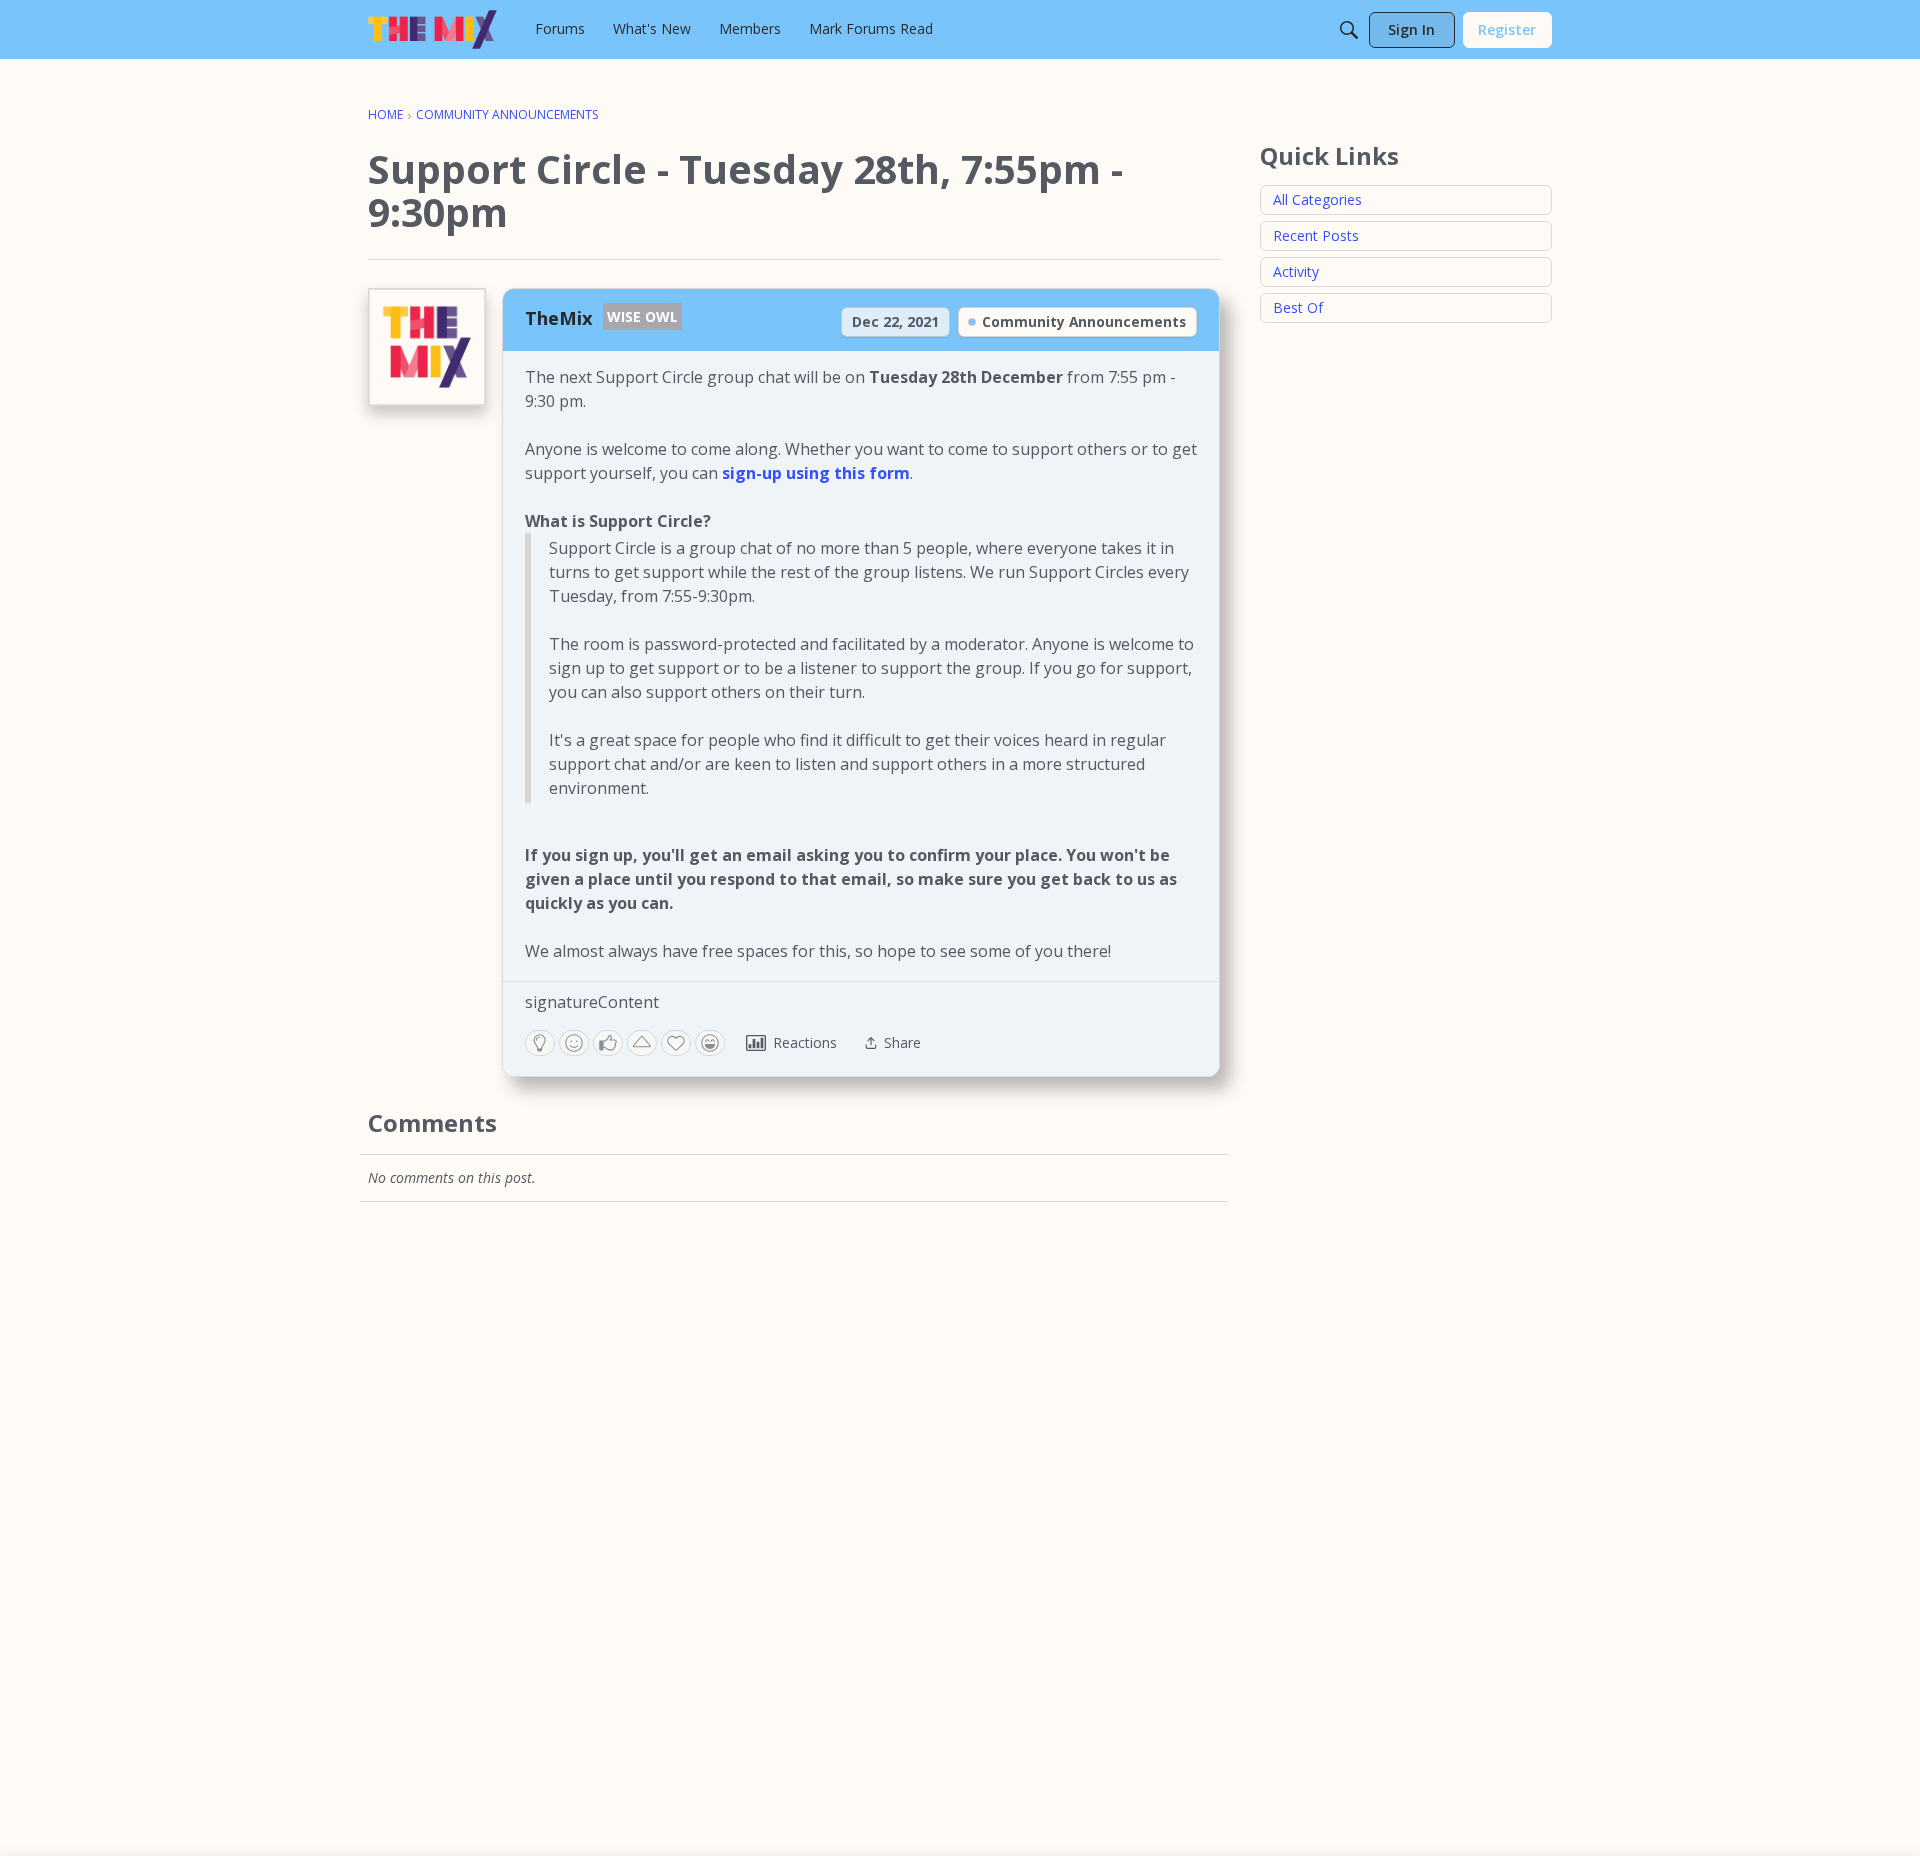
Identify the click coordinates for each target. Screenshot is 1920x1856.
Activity (1296, 271)
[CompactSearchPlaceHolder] (1349, 30)
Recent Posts (1316, 235)
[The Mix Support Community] (432, 29)
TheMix (559, 317)
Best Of (1298, 307)
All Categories (1317, 199)
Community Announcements (1084, 321)
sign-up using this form (816, 473)
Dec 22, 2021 (895, 321)
